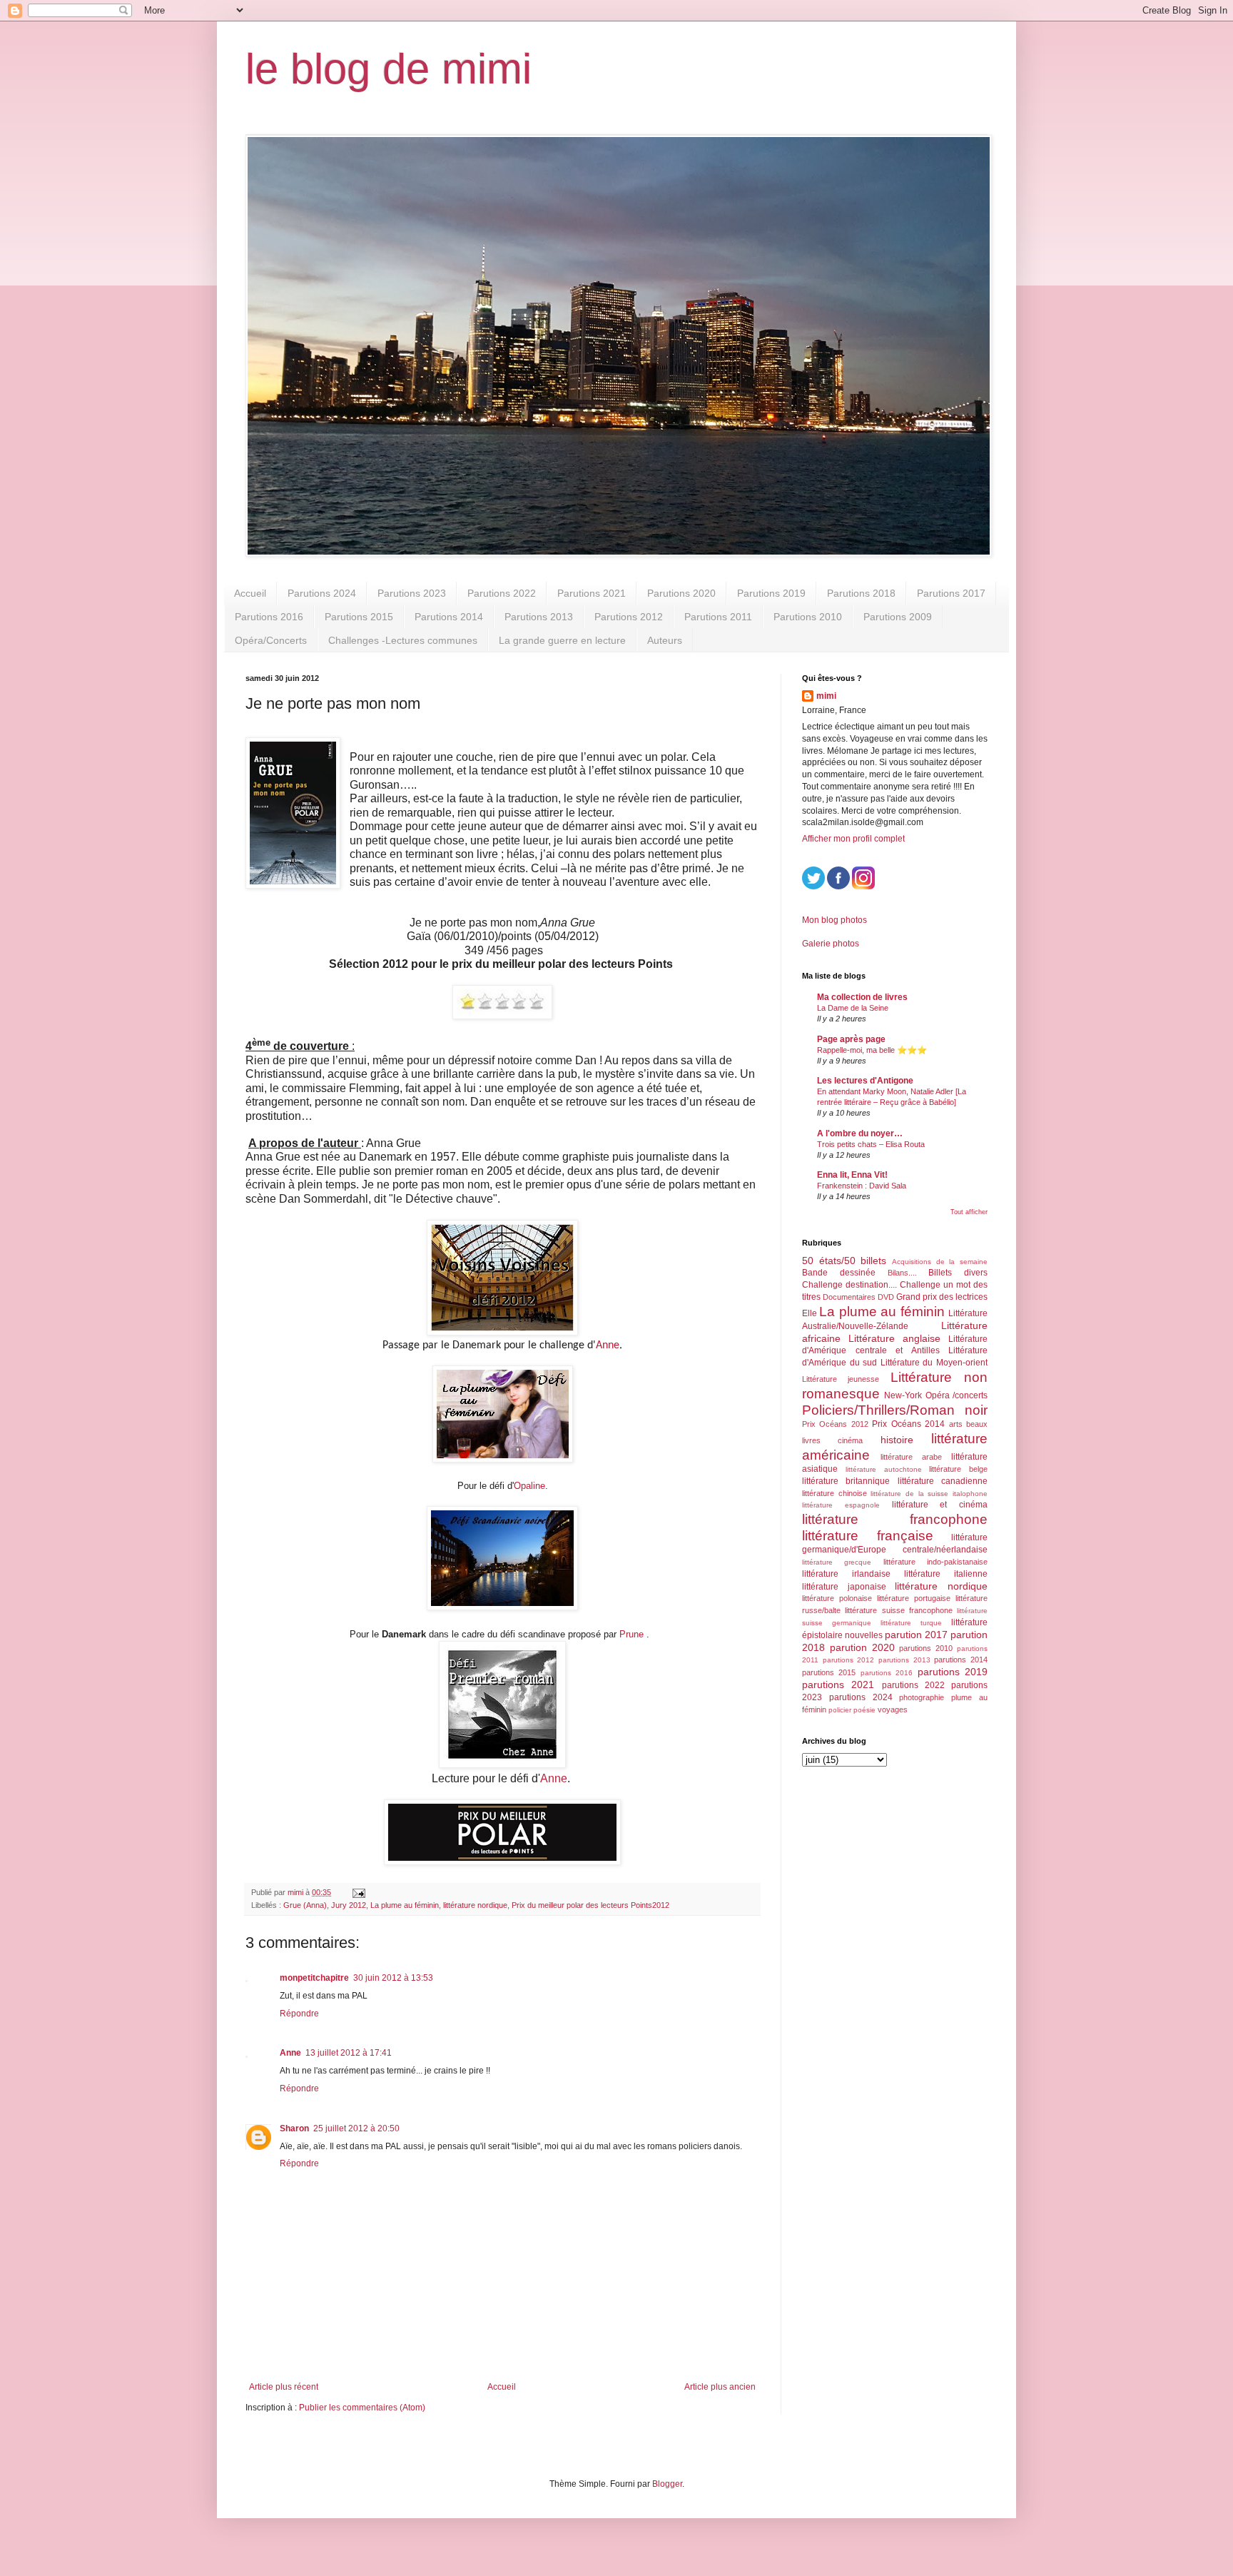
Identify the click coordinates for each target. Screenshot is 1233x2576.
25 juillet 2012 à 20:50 (356, 2128)
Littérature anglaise (894, 1338)
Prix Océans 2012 (835, 1424)
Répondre (299, 2014)
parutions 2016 (887, 1673)
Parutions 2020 (681, 593)
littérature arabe (911, 1457)
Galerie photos (831, 944)
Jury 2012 (349, 1905)
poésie (864, 1710)
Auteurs (665, 640)
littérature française (868, 1536)
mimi (826, 696)
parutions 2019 (953, 1672)
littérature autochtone (884, 1469)
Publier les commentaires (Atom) (362, 2408)
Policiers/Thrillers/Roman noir (895, 1410)
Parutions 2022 (502, 593)
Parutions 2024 (322, 593)
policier (840, 1710)
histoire (897, 1440)
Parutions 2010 (808, 617)
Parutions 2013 (539, 617)
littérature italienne (946, 1574)
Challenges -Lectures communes (403, 640)
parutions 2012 (849, 1660)
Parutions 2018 (861, 593)
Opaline (529, 1486)
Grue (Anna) (305, 1905)
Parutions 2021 (592, 593)
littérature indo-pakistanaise (935, 1562)
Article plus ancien (720, 2387)
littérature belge (958, 1469)
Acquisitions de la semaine (940, 1262)
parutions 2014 (961, 1660)
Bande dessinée (839, 1273)
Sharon (294, 2128)
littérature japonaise (844, 1587)
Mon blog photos (834, 920)
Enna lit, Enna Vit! (852, 1175)
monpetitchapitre (314, 1978)
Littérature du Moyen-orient (934, 1363)
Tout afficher (969, 1212)
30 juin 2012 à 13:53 (393, 1978)
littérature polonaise (837, 1598)
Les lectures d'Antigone (865, 1081)
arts (956, 1424)
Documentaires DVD (858, 1297)
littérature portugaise (914, 1598)
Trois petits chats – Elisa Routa (871, 1144)
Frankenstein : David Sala (862, 1186)
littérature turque (911, 1623)
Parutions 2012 (629, 617)
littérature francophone (895, 1519)
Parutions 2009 (898, 617)
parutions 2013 (904, 1660)
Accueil (250, 593)
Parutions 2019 (771, 593)
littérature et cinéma (940, 1505)
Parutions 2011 (718, 617)
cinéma (850, 1440)
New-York (903, 1395)
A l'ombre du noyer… (860, 1133)
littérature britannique (846, 1481)
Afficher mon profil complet (853, 839)
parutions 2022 (913, 1685)
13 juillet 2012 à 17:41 (349, 2053)
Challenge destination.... (849, 1285)
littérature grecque (837, 1562)
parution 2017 (916, 1635)
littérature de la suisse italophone (929, 1494)
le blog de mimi (389, 69)
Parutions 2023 (412, 593)
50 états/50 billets (844, 1261)
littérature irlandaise (846, 1574)
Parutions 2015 (359, 617)
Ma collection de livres (862, 997)
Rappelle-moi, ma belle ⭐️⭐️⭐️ (872, 1050)
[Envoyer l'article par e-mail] (358, 1892)
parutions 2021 (838, 1684)
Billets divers (958, 1273)
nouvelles (864, 1635)
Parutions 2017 (951, 593)
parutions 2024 (861, 1697)
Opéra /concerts (957, 1395)
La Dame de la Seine (853, 1008)
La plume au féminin (405, 1905)
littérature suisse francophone (899, 1610)
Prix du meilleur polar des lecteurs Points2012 (590, 1905)
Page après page (851, 1039)
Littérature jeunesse (841, 1379)
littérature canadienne (943, 1481)
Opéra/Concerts (271, 640)
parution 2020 (862, 1647)
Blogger (667, 2484)
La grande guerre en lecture (562, 640)
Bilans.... (902, 1273)
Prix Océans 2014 (908, 1424)
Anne (608, 1345)
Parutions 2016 (269, 617)
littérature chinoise (834, 1493)
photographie (922, 1697)
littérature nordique (475, 1905)
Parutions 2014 (449, 617)
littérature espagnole (841, 1505)
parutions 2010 (926, 1648)
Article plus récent (284, 2387)
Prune (631, 1634)
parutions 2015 (829, 1672)
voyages (893, 1709)
